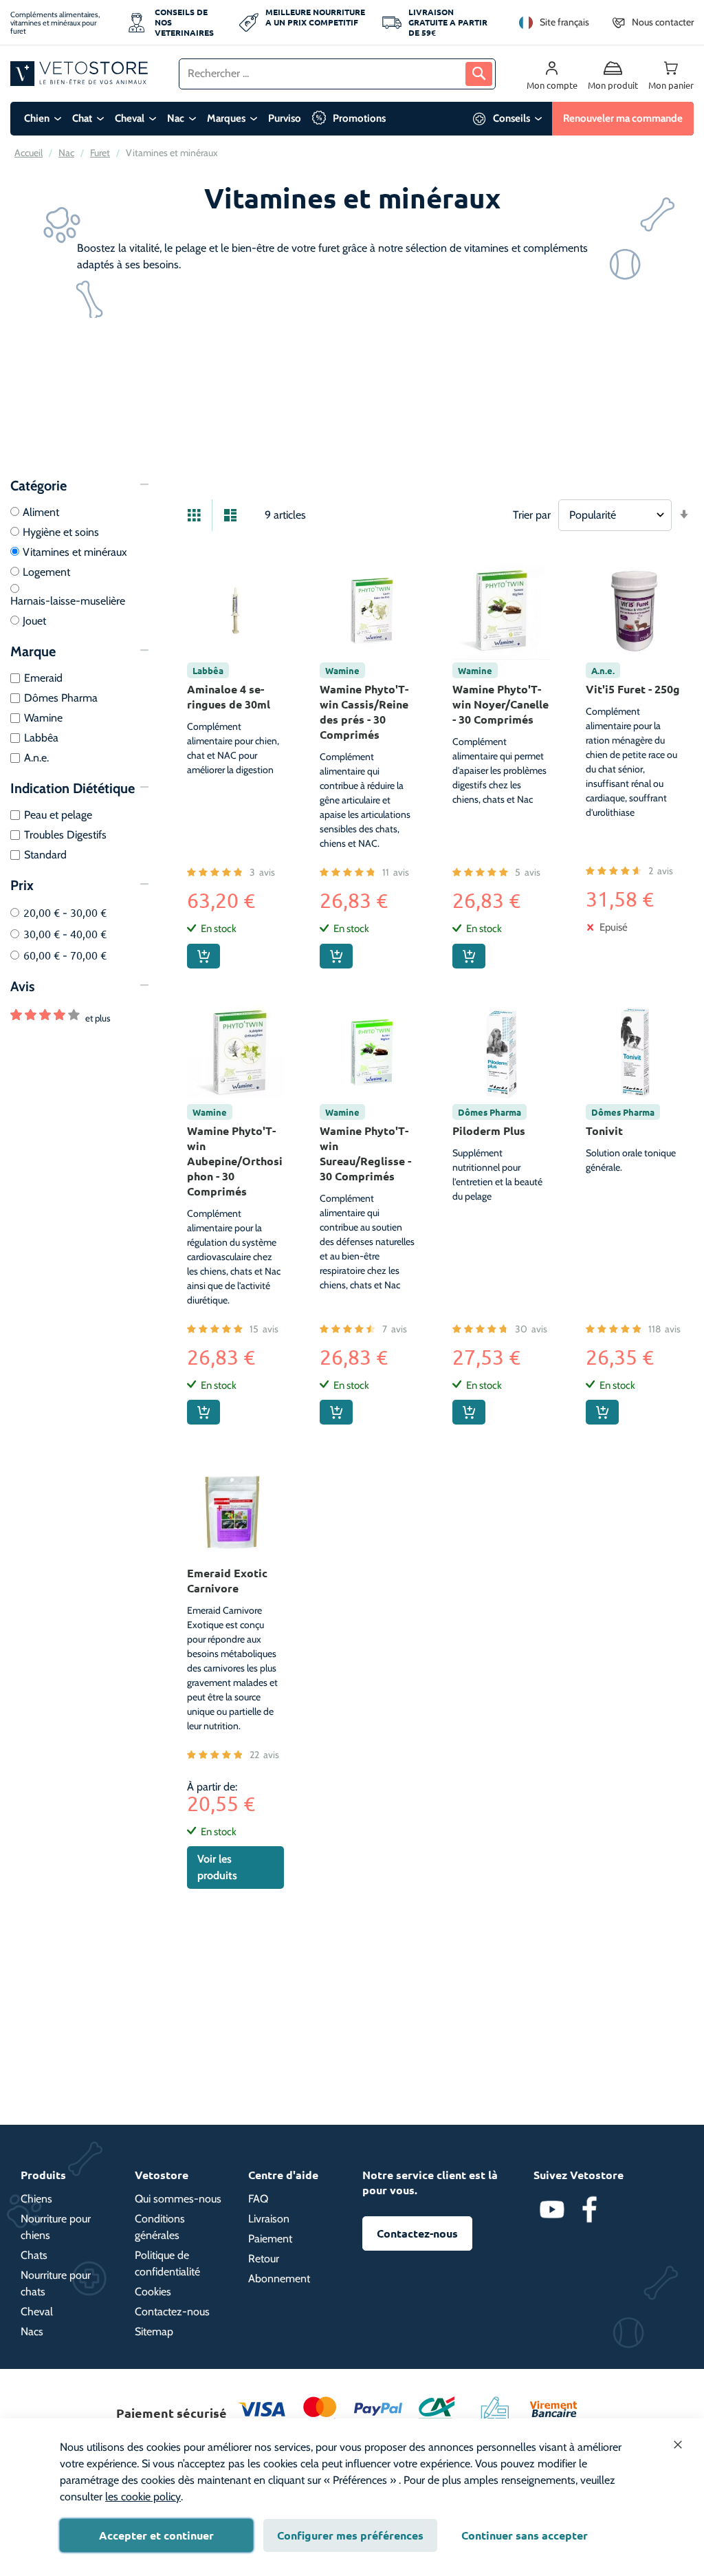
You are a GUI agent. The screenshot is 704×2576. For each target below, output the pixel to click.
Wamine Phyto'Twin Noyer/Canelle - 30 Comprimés (500, 704)
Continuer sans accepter (525, 2535)
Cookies (153, 2292)
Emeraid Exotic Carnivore (227, 1580)
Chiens (36, 2199)
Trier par (532, 515)
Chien (37, 118)
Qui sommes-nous (178, 2199)
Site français (564, 22)
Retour (264, 2259)
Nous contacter (663, 22)
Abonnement (279, 2279)
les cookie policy (143, 2497)
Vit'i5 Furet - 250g (633, 689)
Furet (100, 153)
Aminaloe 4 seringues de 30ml (229, 696)
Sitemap (154, 2331)
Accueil (29, 153)
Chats (34, 2255)
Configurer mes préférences (350, 2535)
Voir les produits (217, 1867)
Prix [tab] (22, 885)
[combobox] (337, 74)
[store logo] (79, 73)
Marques (226, 118)
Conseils (511, 118)
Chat (82, 118)
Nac (176, 118)
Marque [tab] (33, 651)
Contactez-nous (172, 2312)
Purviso (285, 118)
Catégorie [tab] (38, 486)
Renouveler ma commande (623, 118)
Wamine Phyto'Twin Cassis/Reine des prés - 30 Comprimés (364, 712)
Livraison (269, 2219)
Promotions (359, 118)
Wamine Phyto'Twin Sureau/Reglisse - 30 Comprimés (365, 1153)
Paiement (270, 2239)
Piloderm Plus (489, 1130)
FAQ (258, 2199)
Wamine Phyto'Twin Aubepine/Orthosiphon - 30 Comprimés (235, 1161)
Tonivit (604, 1130)
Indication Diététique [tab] (73, 788)
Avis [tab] (22, 986)
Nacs (32, 2331)
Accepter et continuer (156, 2535)
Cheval (130, 118)
